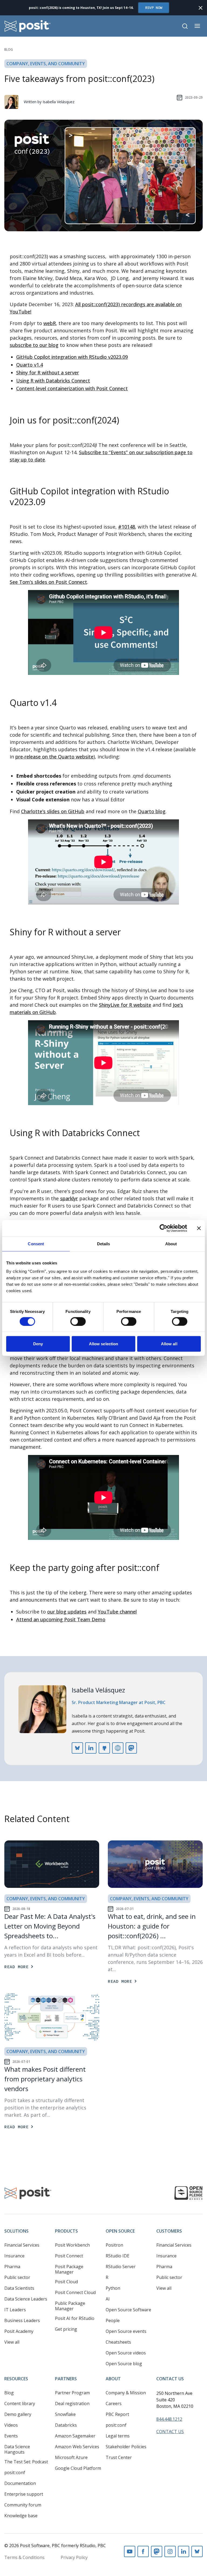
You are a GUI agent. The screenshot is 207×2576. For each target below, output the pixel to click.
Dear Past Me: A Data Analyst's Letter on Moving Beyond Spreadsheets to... (50, 1926)
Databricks (66, 2425)
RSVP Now (154, 8)
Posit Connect (69, 2256)
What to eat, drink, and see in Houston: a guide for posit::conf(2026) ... (152, 1926)
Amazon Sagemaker (75, 2436)
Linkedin (184, 2551)
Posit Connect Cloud (75, 2292)
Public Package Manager (70, 2306)
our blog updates (67, 1612)
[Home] (28, 26)
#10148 (127, 527)
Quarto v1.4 (30, 365)
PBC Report (117, 2414)
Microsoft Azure (71, 2457)
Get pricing (66, 2329)
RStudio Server (121, 2267)
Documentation (20, 2483)
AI (108, 2299)
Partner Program (72, 2393)
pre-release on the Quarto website (54, 757)
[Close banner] (199, 1228)
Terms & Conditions (24, 2557)
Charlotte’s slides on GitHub (53, 811)
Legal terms (118, 2436)
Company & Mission (126, 2393)
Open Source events (126, 2331)
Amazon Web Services (77, 2447)
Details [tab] (104, 1244)
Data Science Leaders (26, 2299)
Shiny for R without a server (48, 373)
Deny (38, 1344)
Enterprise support (24, 2494)
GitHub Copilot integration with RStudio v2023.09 (72, 357)
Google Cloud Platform (78, 2468)
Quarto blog (152, 811)
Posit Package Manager (69, 2269)
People (113, 2320)
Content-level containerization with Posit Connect (72, 388)
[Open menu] (197, 26)
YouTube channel (117, 1612)
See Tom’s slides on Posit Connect (48, 582)
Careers (114, 2403)
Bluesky (197, 2551)
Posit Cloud (66, 2282)
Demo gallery (18, 2414)
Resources (16, 2379)
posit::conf (15, 2472)
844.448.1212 (169, 2419)
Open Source (120, 2231)
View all (12, 2342)
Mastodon (157, 2551)
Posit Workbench (72, 2245)
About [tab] (171, 1244)
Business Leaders (22, 2320)
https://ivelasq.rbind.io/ (118, 1748)
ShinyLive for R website (125, 1005)
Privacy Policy (74, 2557)
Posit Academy (19, 2331)
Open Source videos (126, 2353)
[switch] (78, 1321)
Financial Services (22, 2245)
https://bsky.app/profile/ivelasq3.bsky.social (77, 1748)
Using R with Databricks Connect (53, 381)
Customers (169, 2231)
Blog (9, 49)
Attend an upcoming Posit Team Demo (61, 1619)
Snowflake (65, 2414)
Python (113, 2288)
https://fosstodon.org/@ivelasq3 (131, 1748)
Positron (114, 2245)
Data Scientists (19, 2288)
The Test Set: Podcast (26, 2462)
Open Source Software (128, 2310)
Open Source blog (124, 2364)
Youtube (130, 2551)
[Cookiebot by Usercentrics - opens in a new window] (163, 1228)
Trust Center (119, 2457)
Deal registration (72, 2403)
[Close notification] (201, 8)
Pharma (12, 2267)
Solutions (16, 2231)
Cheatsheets (118, 2342)
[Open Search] (185, 26)
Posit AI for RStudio (75, 2318)
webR (50, 323)
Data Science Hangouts (17, 2449)
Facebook (143, 2551)
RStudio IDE (118, 2256)
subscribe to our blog (34, 345)
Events (11, 2436)
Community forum (23, 2505)
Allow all (169, 1344)
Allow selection (104, 1344)
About (113, 2379)
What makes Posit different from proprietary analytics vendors (45, 2079)
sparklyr (69, 1198)
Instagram (170, 2551)
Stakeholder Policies (126, 2447)
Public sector (17, 2277)
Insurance (14, 2256)
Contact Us (170, 2379)
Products (66, 2231)
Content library (20, 2403)
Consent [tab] (36, 1244)
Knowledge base (21, 2516)
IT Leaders (15, 2310)
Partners (66, 2379)
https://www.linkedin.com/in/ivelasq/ (91, 1748)
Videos (11, 2425)
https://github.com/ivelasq (104, 1748)
